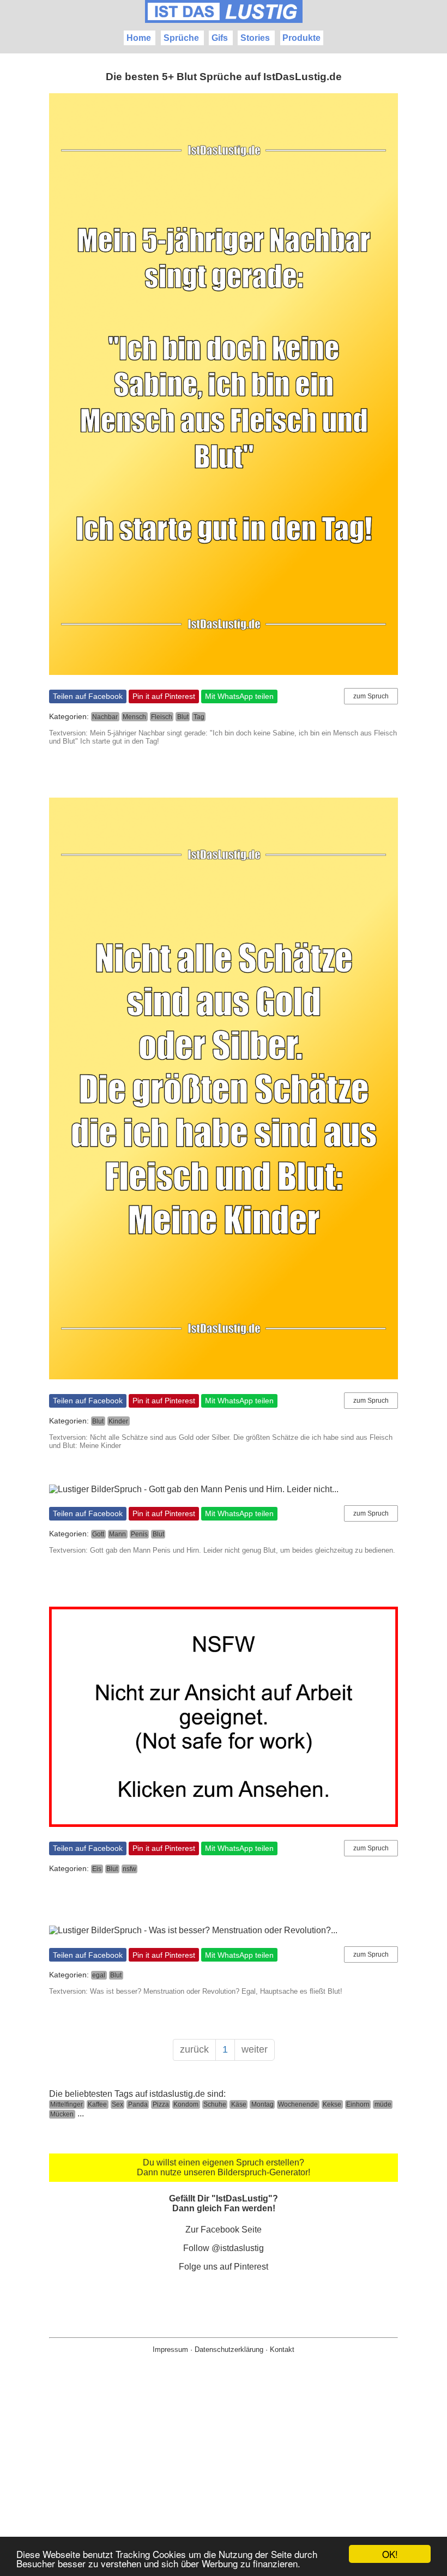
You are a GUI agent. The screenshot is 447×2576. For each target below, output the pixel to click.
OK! (390, 2554)
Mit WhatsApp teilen (239, 696)
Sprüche (181, 38)
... (81, 2113)
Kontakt (282, 2349)
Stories (255, 38)
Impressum (170, 2349)
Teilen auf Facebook (88, 696)
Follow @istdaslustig (224, 2248)
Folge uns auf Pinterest (224, 2267)
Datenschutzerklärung (229, 2349)
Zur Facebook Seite (224, 2230)
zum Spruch (371, 696)
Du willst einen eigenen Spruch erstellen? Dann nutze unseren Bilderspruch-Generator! (224, 2167)
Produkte (301, 38)
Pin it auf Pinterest (164, 696)
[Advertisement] (224, 2482)
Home (139, 38)
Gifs (220, 38)
